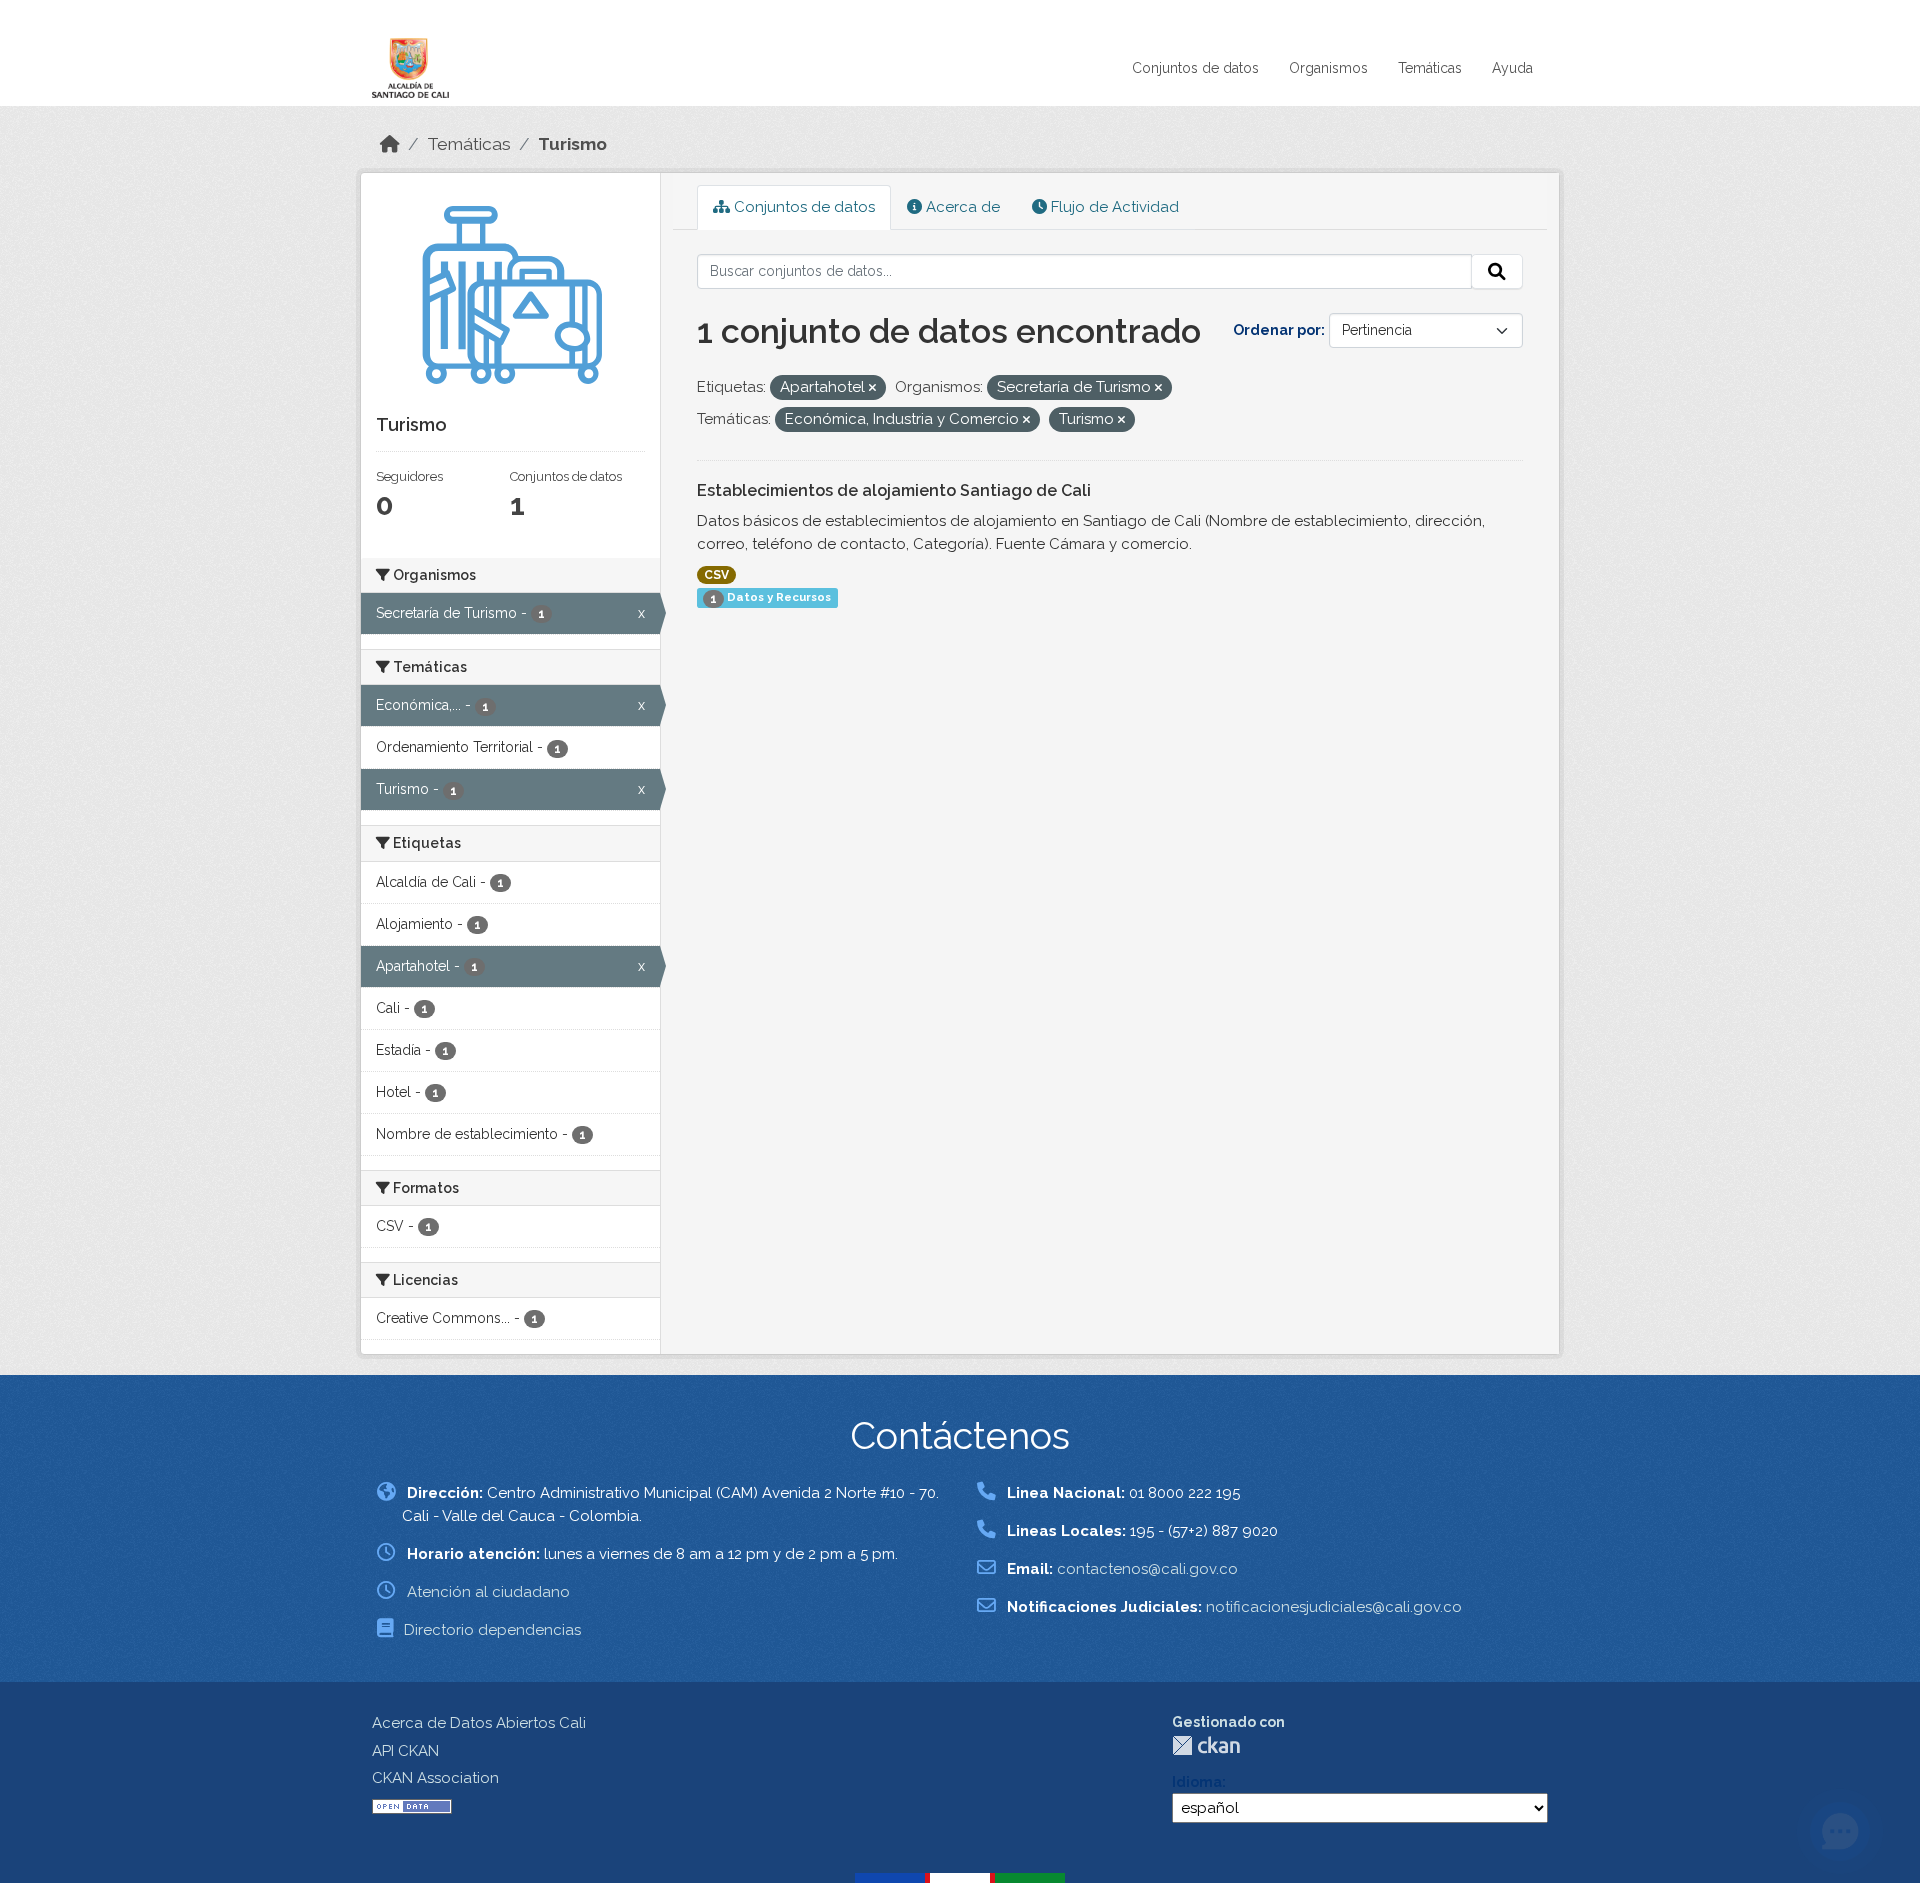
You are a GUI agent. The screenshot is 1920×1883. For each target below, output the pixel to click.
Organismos (1328, 68)
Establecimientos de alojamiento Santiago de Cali (894, 490)
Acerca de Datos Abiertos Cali (479, 1723)
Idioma (1197, 1782)
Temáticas (1430, 68)
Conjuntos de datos (1195, 68)
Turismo (572, 144)
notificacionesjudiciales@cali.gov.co (1334, 1607)
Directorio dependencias (492, 1630)
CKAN (1206, 1745)
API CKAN (405, 1751)
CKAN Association (435, 1778)
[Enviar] (1497, 272)
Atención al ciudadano (488, 1592)
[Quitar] (872, 388)
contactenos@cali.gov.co (1147, 1569)
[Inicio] (390, 144)
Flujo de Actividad (1113, 207)
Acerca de (961, 207)
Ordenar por (1277, 330)
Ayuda (1512, 68)
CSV (716, 575)
